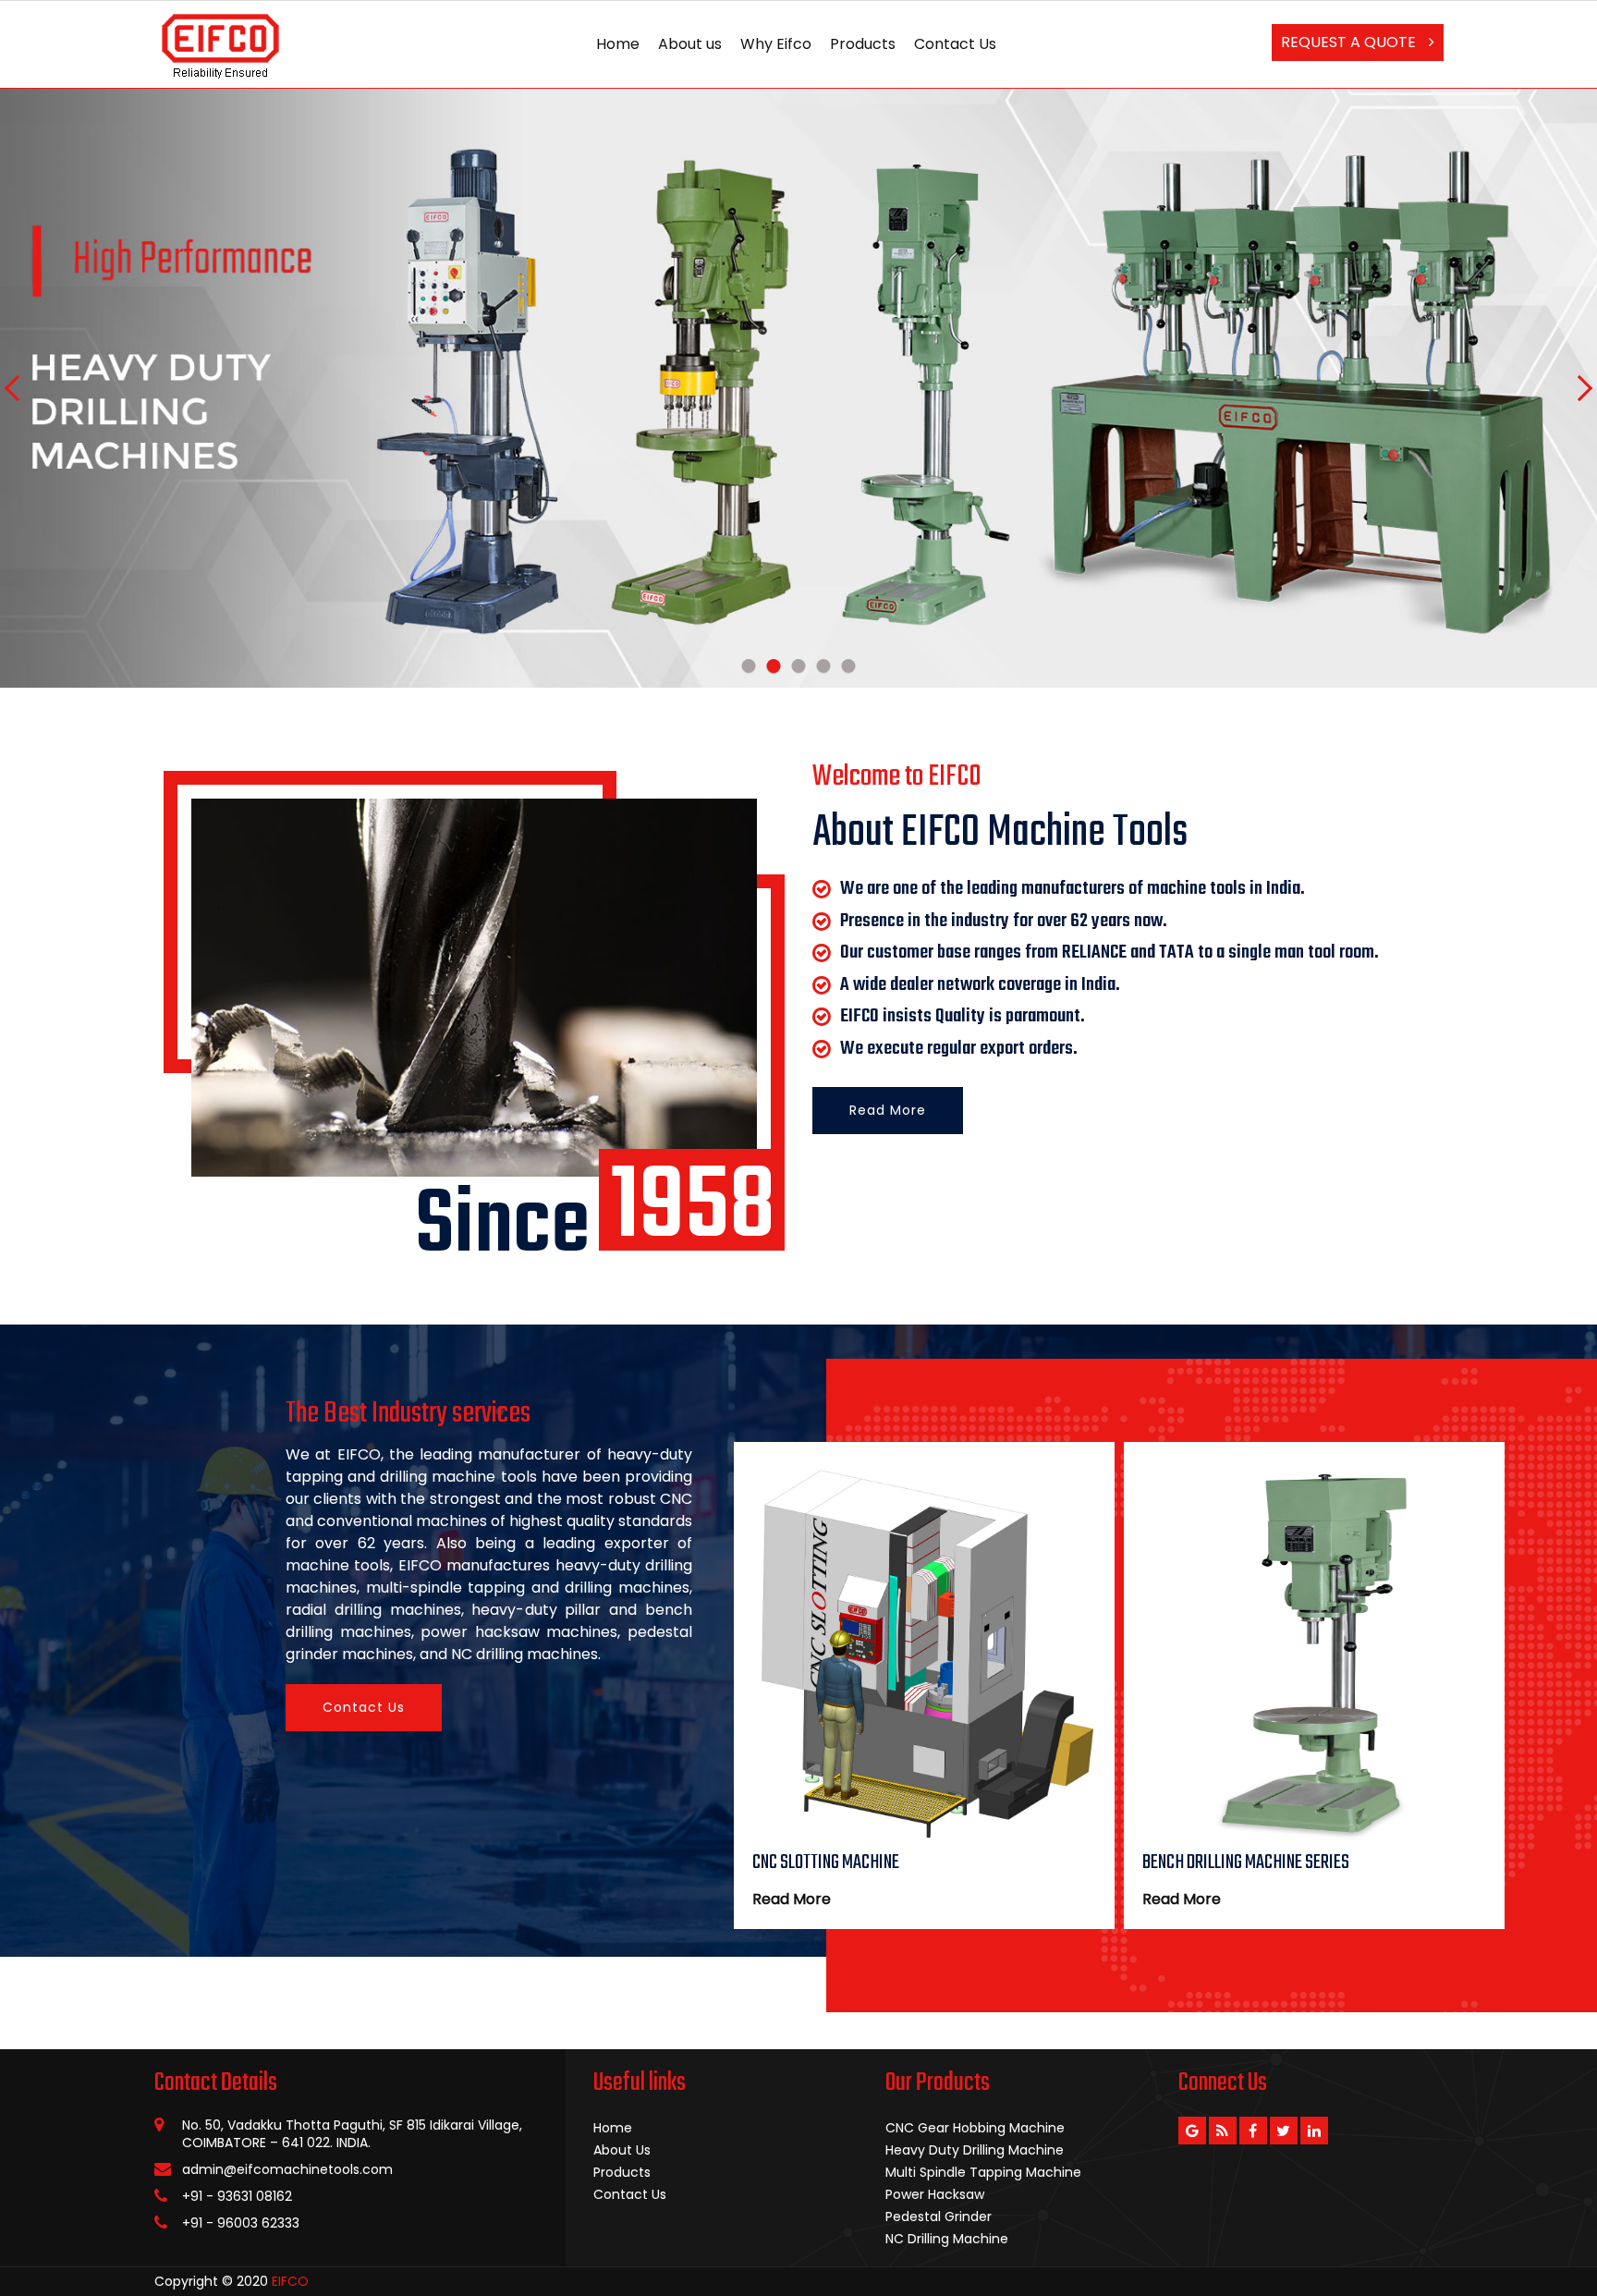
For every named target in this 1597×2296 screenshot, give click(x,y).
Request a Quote (1350, 42)
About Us (622, 2150)
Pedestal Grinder (939, 2217)
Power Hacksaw (935, 2194)
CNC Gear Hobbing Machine (975, 2128)
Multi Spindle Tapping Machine (983, 2172)
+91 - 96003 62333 (241, 2223)
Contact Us (955, 44)
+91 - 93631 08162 (237, 2196)
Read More (888, 1110)
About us (690, 44)
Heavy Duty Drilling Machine (975, 2150)
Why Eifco (776, 44)
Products (863, 44)
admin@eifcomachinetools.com (287, 2169)
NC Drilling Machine (947, 2239)
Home (618, 44)
